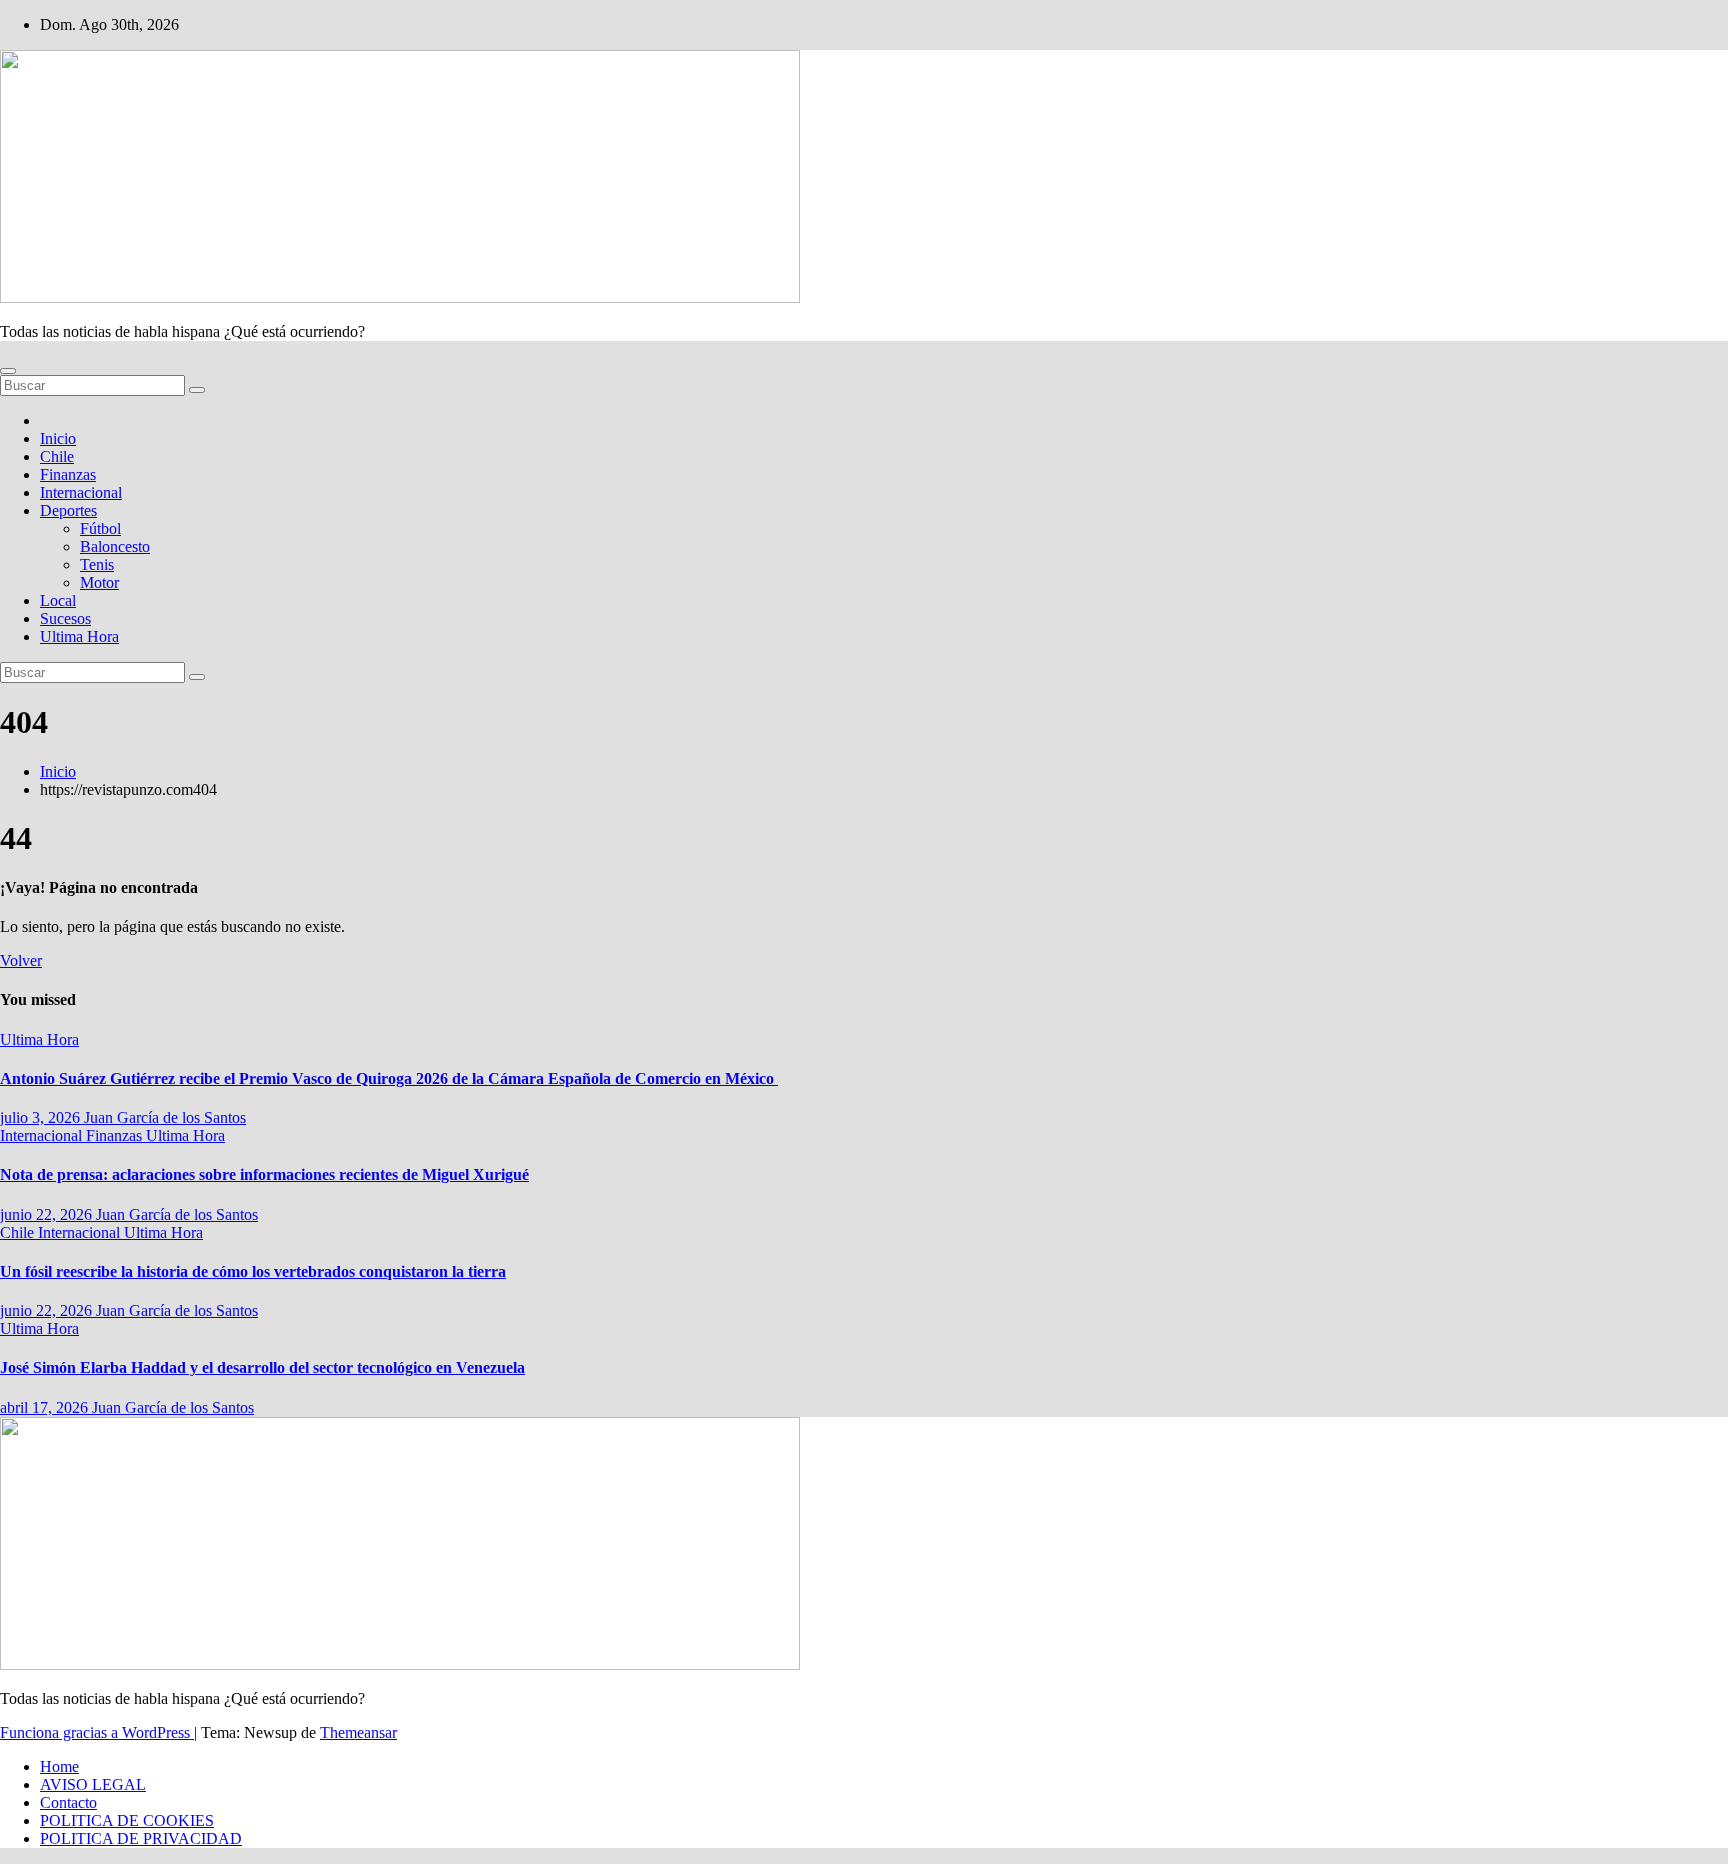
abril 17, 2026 (46, 1407)
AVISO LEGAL (93, 1784)
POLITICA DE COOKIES (127, 1820)
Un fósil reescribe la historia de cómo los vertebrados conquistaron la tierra (253, 1271)
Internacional (81, 492)
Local (58, 600)
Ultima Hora (79, 636)
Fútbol (100, 528)
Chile (57, 456)
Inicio (58, 438)
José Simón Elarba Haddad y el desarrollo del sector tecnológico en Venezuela (262, 1367)
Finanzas (68, 474)
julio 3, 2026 (42, 1117)
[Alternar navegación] (8, 371)
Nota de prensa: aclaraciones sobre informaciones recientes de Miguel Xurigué (264, 1174)
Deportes (68, 510)
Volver (21, 960)
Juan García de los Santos (165, 1117)
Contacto (68, 1802)
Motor (99, 582)
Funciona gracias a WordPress (97, 1732)
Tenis (97, 564)
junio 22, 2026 (48, 1214)
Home (59, 1766)
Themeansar (358, 1732)
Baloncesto (115, 546)
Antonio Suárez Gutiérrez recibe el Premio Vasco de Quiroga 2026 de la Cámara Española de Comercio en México (389, 1078)
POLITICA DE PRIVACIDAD (141, 1838)
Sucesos (65, 618)
